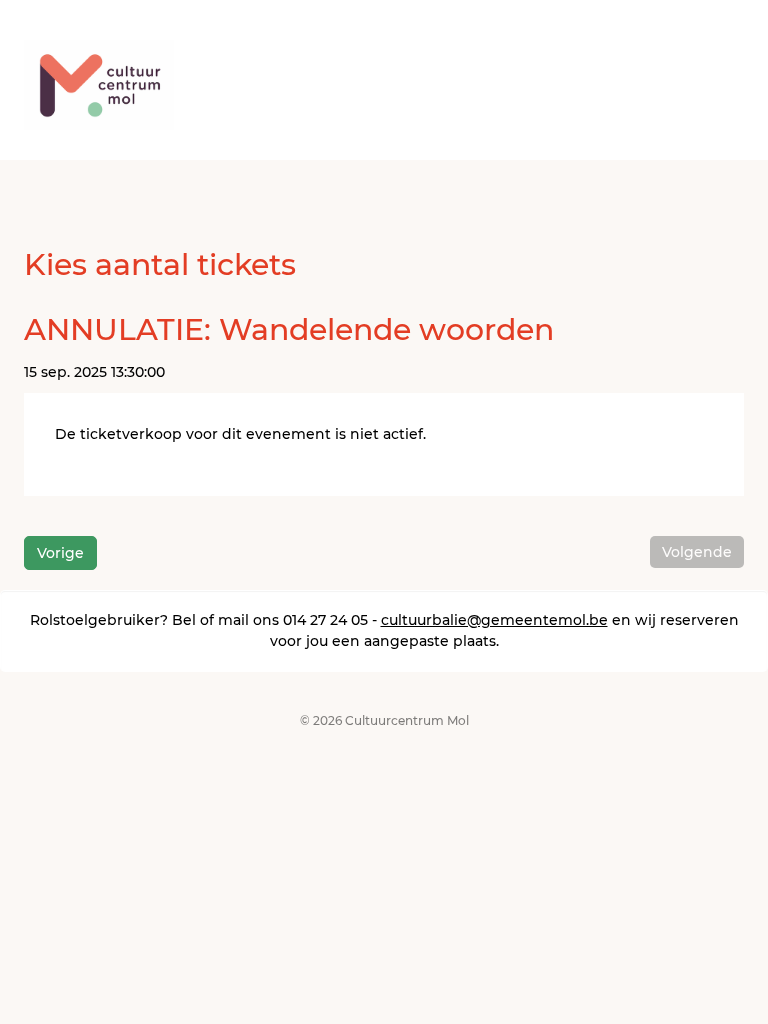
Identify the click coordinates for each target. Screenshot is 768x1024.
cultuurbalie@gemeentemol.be (494, 620)
